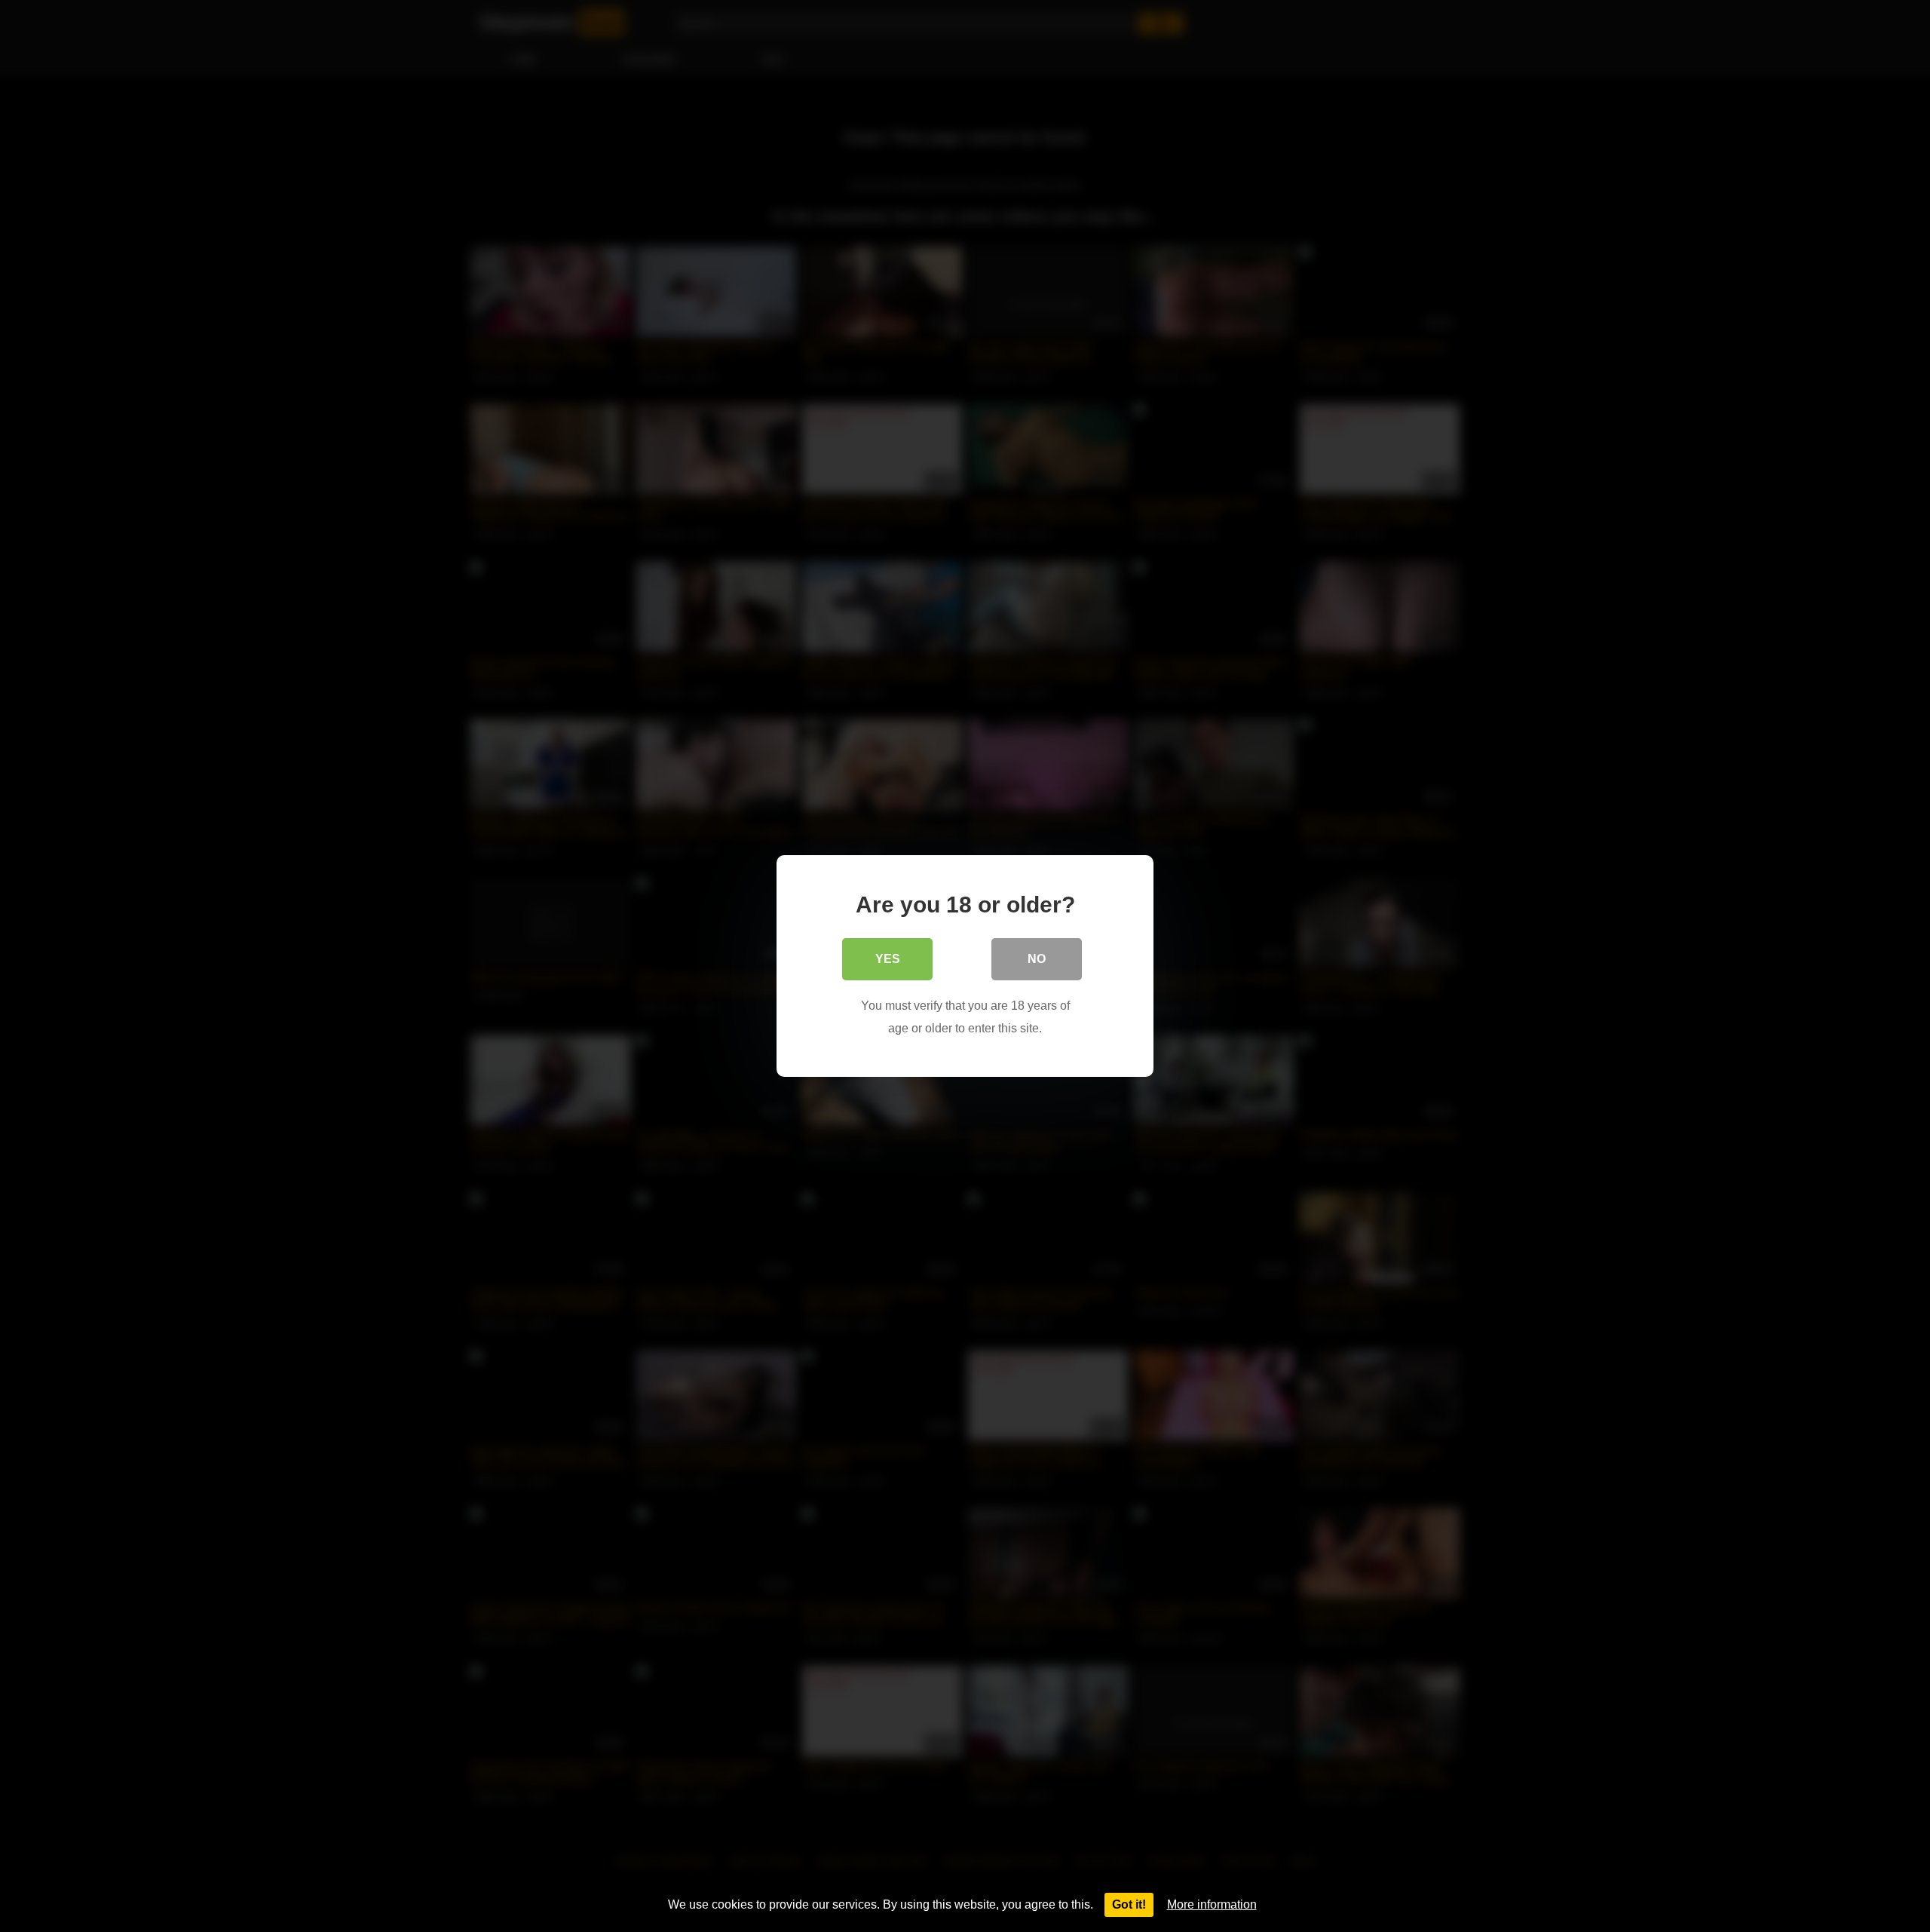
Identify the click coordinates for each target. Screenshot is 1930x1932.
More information (1212, 1904)
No (1037, 959)
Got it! (1129, 1904)
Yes (888, 959)
